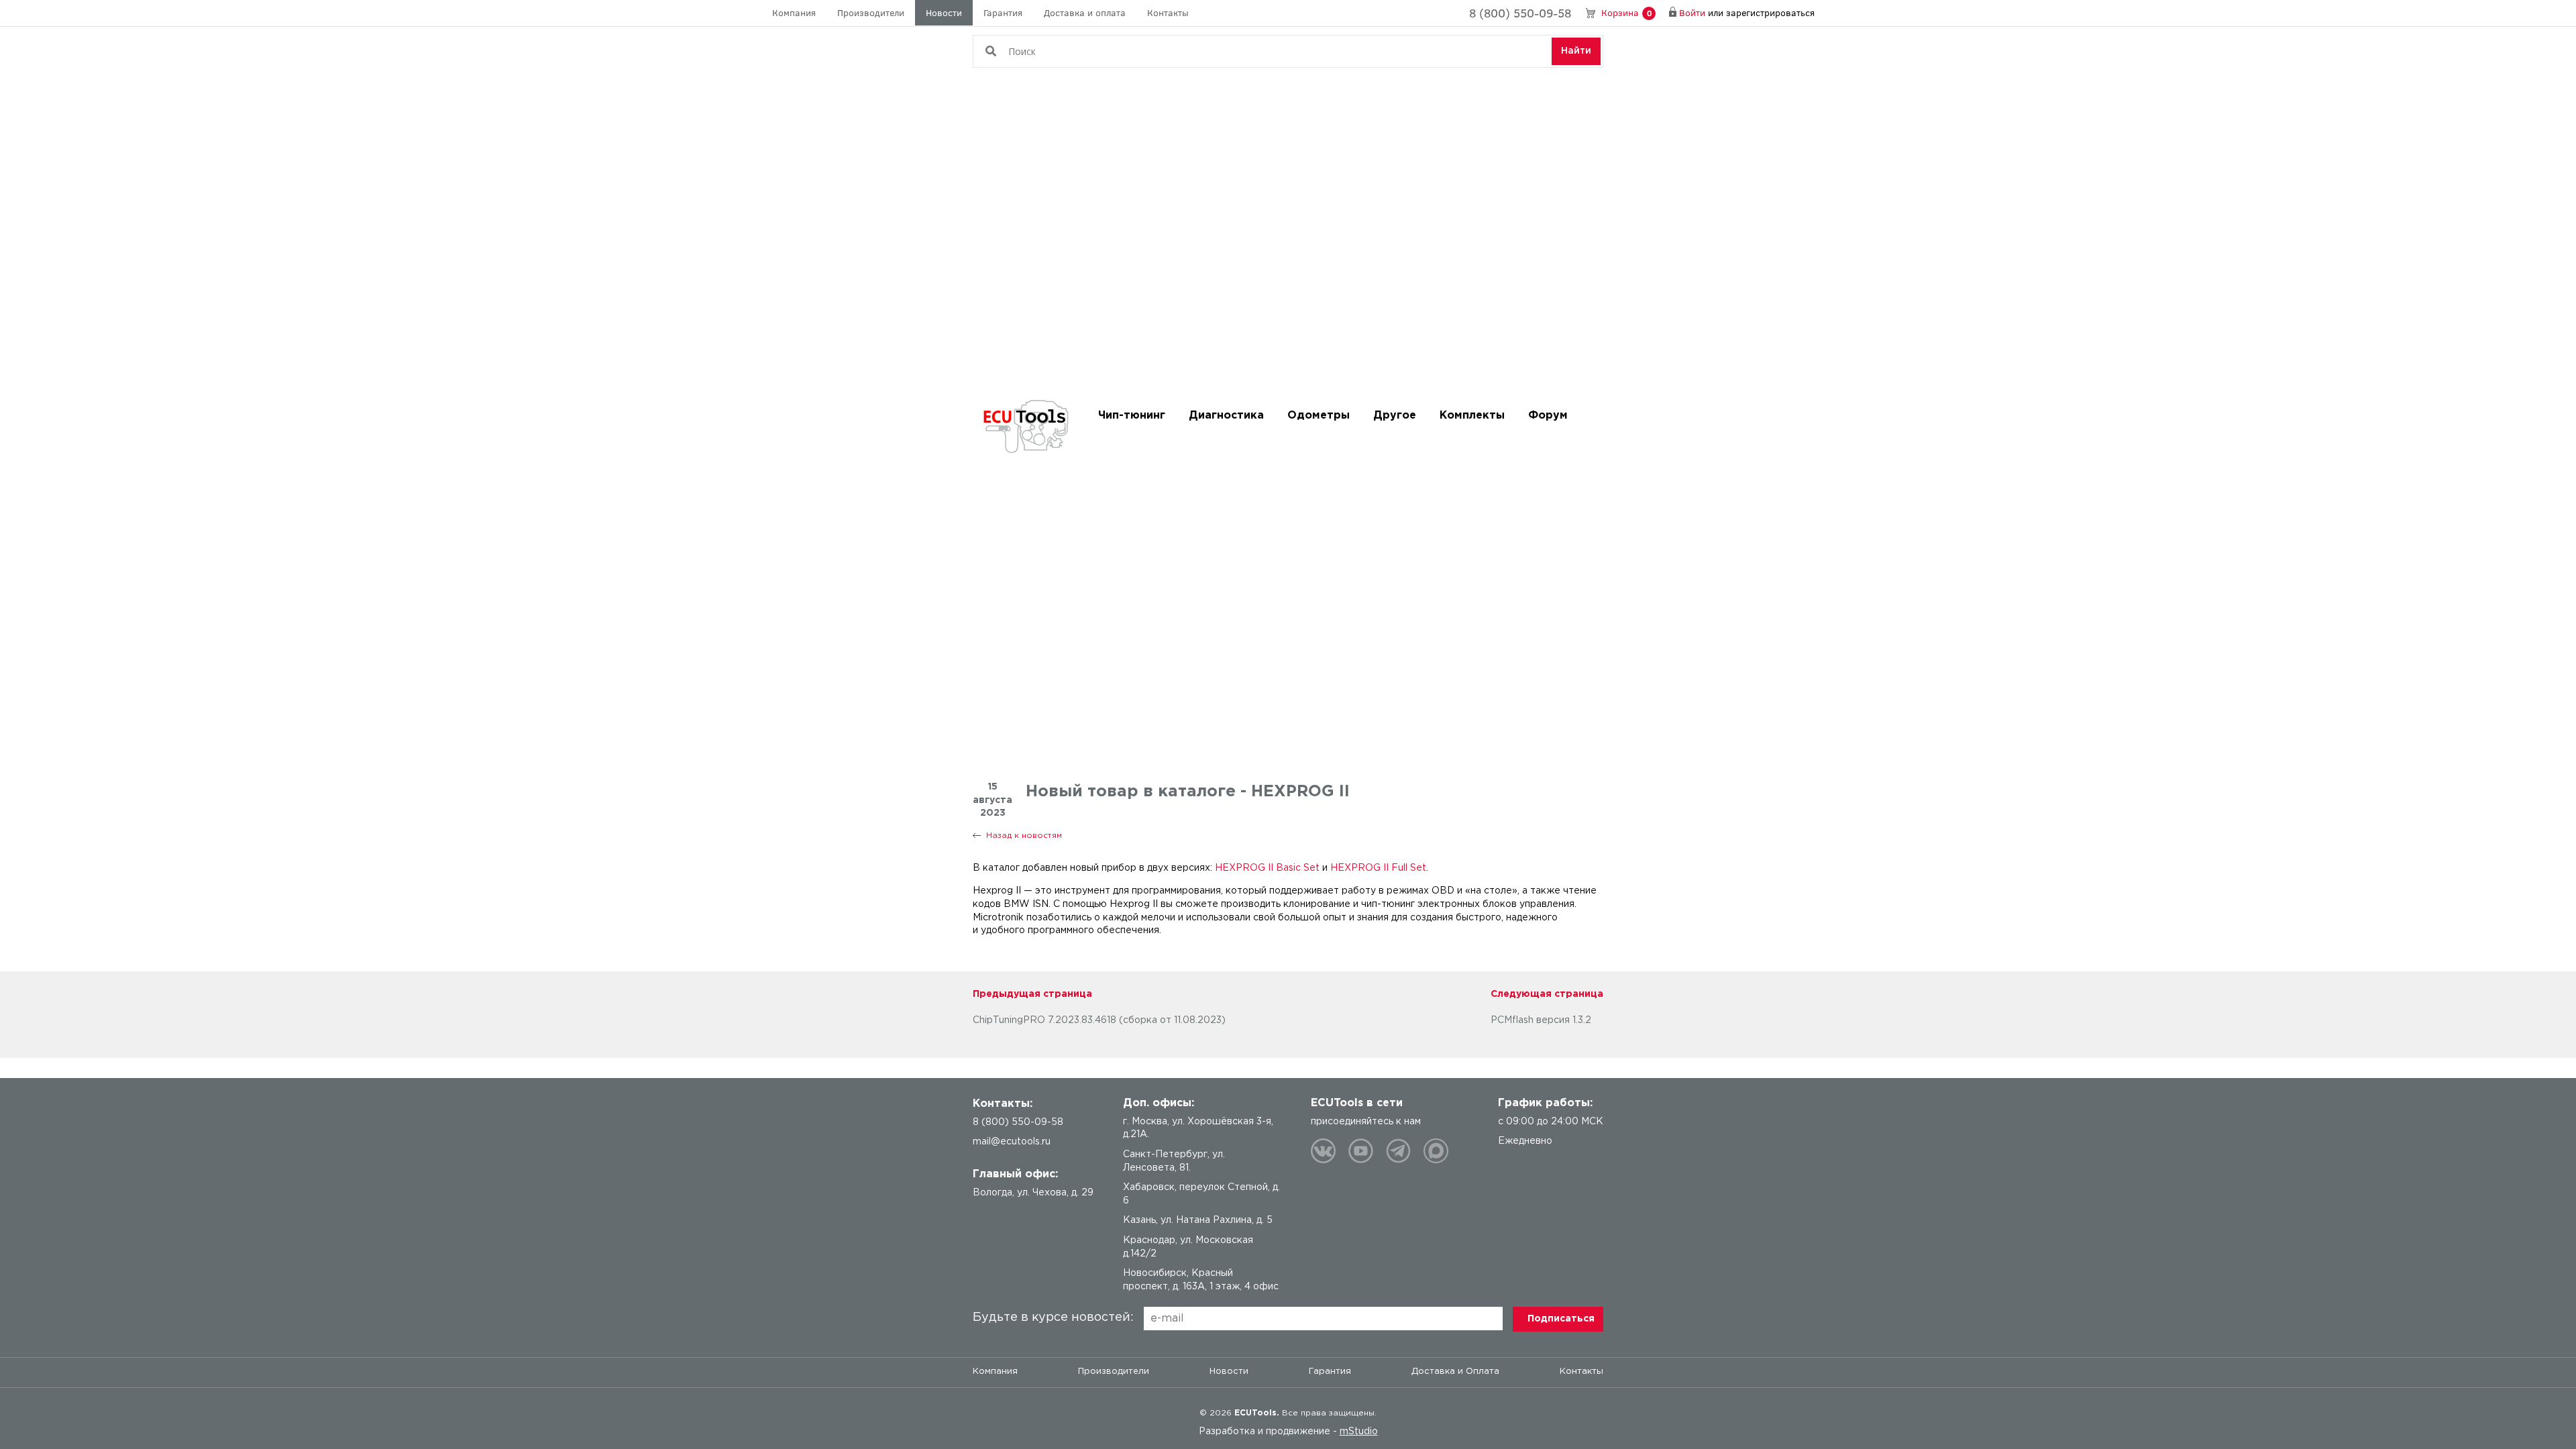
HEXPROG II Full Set (1378, 868)
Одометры (1319, 416)
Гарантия (1003, 12)
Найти (1576, 51)
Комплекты (1472, 416)
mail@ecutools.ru (1012, 1142)
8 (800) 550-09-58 (1520, 13)
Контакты (1168, 12)
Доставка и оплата (1085, 12)
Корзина (1626, 12)
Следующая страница (1547, 994)
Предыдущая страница (1032, 994)
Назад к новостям (1024, 836)
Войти (1692, 12)
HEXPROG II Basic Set (1267, 868)
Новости (944, 12)
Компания (794, 12)
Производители (871, 12)
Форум (1548, 416)
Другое (1395, 416)
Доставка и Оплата (1455, 1372)
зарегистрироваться (1770, 12)
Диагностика (1226, 416)
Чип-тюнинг (1132, 416)
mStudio (1359, 1432)
